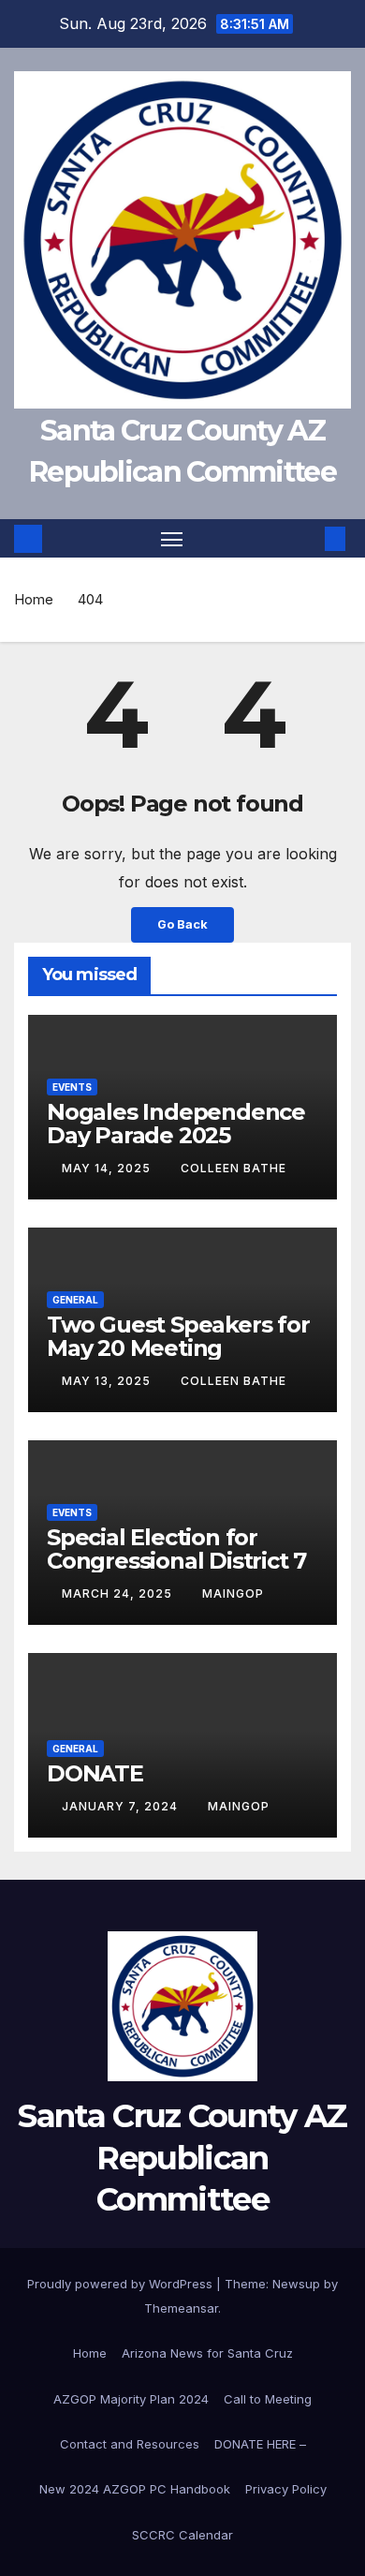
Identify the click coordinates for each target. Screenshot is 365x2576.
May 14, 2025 (108, 1168)
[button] (307, 539)
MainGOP (233, 1593)
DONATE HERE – (260, 2444)
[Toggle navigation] (172, 539)
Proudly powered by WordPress (122, 2284)
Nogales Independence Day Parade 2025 (176, 1124)
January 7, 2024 (122, 1806)
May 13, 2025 (108, 1381)
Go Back (182, 924)
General (75, 1300)
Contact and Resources (130, 2444)
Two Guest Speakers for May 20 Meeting (178, 1336)
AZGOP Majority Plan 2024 (131, 2399)
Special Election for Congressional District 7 (176, 1549)
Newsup (296, 2284)
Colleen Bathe (234, 1168)
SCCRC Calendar (182, 2535)
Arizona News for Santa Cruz (207, 2353)
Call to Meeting (268, 2399)
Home (34, 599)
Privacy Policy (286, 2489)
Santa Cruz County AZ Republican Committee (182, 2157)
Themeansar (181, 2308)
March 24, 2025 (119, 1593)
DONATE (95, 1773)
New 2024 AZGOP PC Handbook (135, 2489)
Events (72, 1087)
